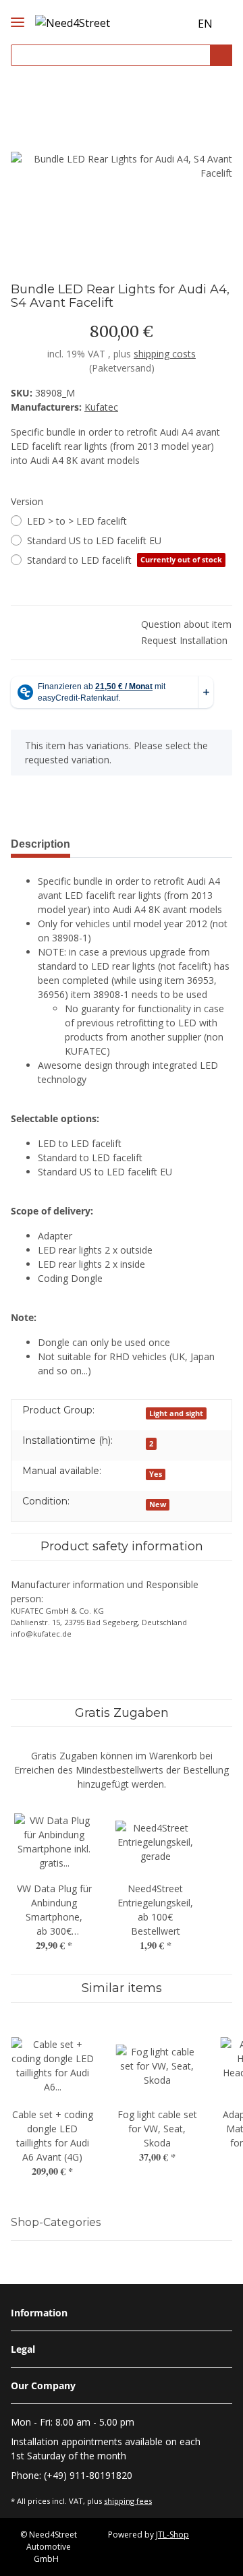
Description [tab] (40, 844)
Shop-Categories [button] (56, 2222)
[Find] (221, 56)
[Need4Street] (73, 21)
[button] (153, 24)
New (158, 1504)
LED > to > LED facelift (77, 521)
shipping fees (128, 2501)
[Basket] (178, 24)
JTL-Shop (172, 2535)
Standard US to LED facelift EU (94, 540)
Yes (156, 1474)
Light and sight (176, 1413)
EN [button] (205, 24)
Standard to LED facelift (125, 560)
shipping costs (165, 354)
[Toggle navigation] (18, 11)
